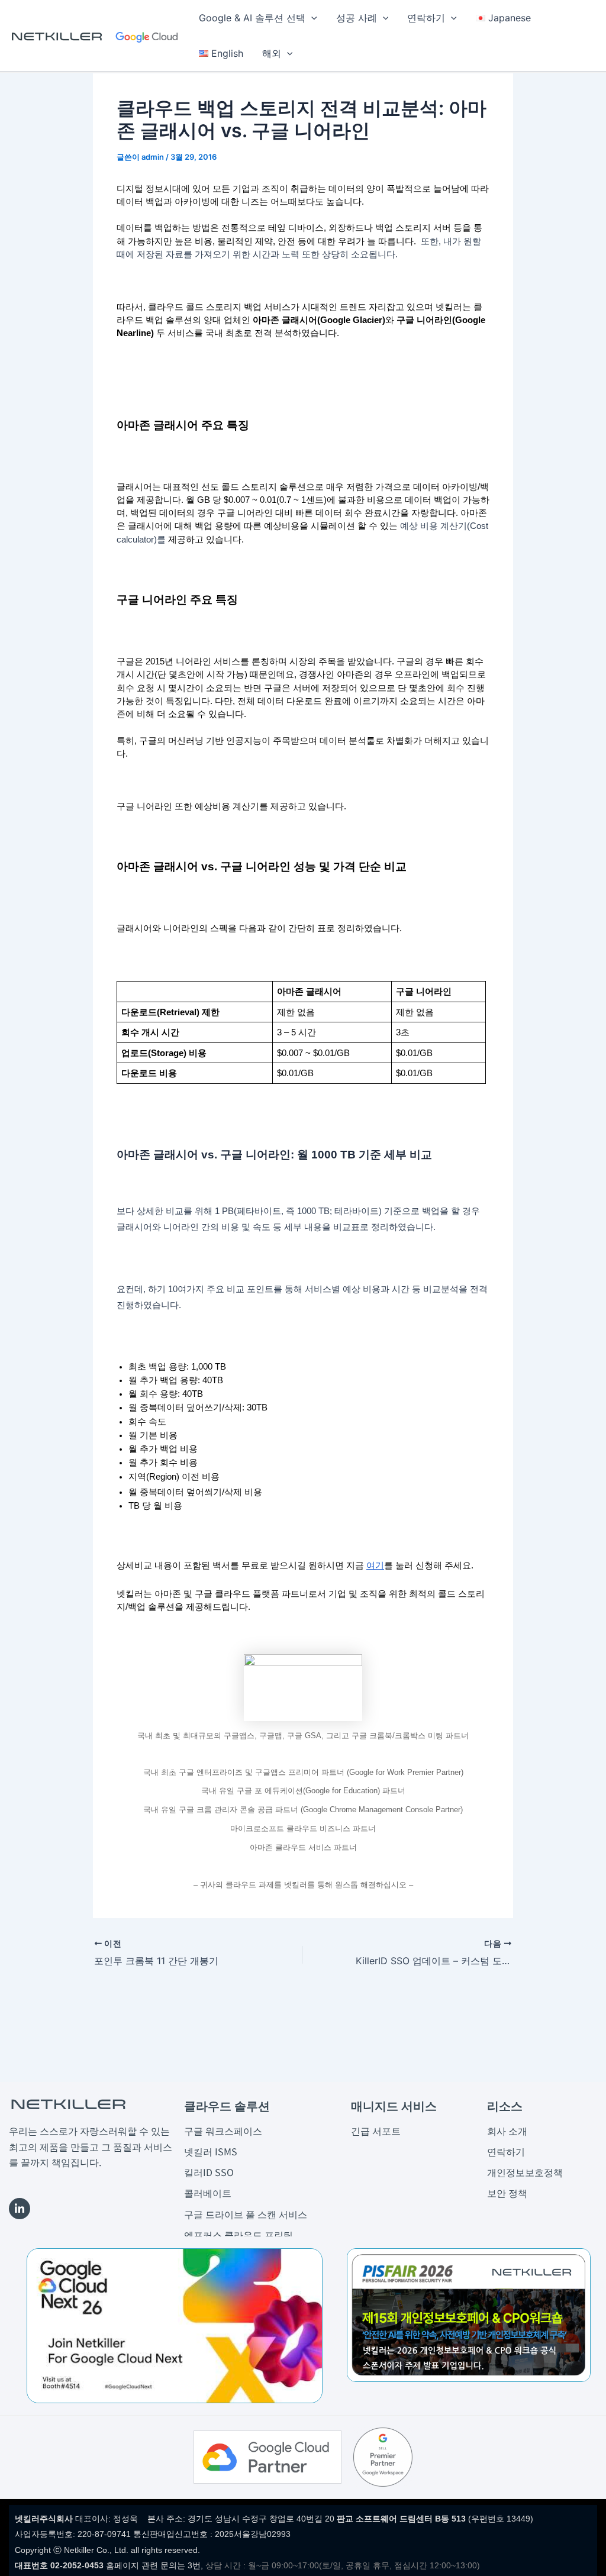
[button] (311, 18)
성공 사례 (357, 18)
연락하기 (426, 18)
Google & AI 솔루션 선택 (252, 18)
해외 (272, 53)
